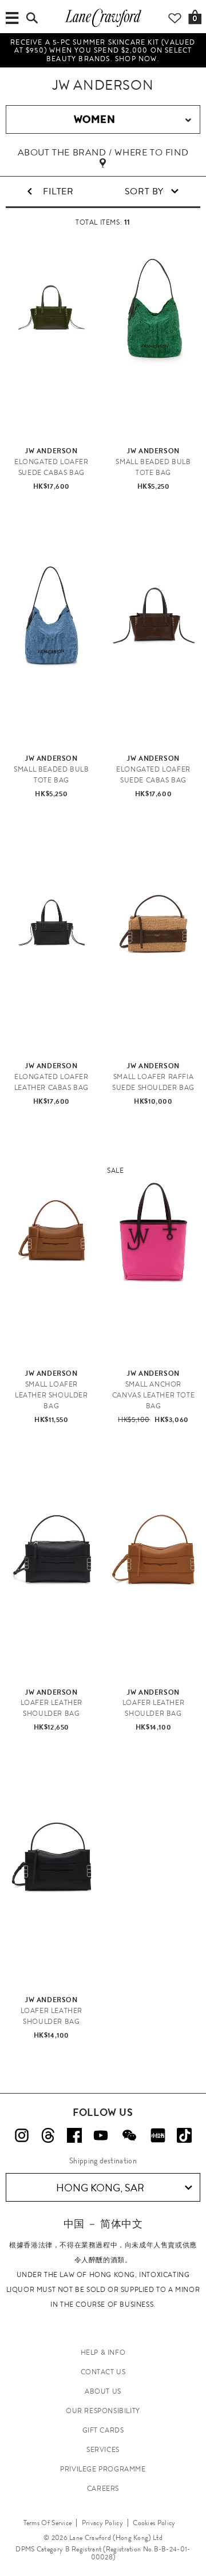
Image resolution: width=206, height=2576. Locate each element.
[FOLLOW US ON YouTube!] (101, 2135)
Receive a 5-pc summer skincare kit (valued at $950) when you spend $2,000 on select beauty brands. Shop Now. (103, 51)
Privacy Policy (102, 2523)
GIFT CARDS (103, 2430)
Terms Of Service (48, 2523)
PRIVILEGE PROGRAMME (103, 2469)
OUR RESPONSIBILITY (103, 2411)
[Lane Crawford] (103, 26)
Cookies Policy (154, 2523)
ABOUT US (103, 2391)
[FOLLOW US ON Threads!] (48, 2135)
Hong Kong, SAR (100, 2188)
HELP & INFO (103, 2353)
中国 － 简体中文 (103, 2224)
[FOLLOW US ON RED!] (158, 2135)
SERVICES (103, 2450)
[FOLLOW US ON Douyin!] (184, 2135)
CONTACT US (103, 2372)
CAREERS (103, 2489)
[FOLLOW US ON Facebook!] (74, 2135)
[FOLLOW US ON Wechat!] (129, 2135)
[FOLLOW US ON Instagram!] (22, 2135)
